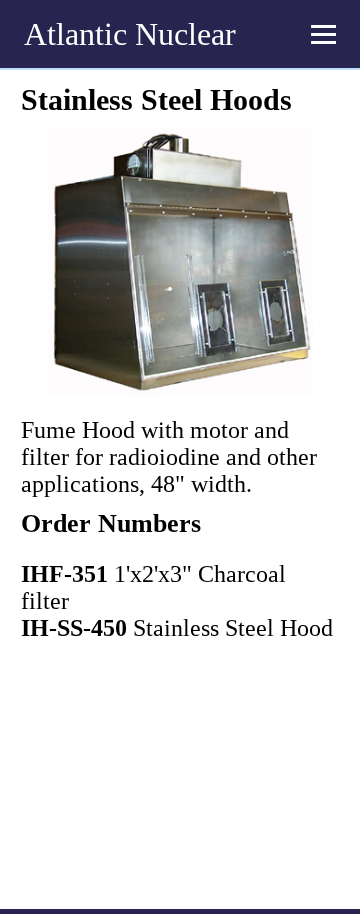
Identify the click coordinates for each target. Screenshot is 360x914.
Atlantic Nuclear (130, 34)
